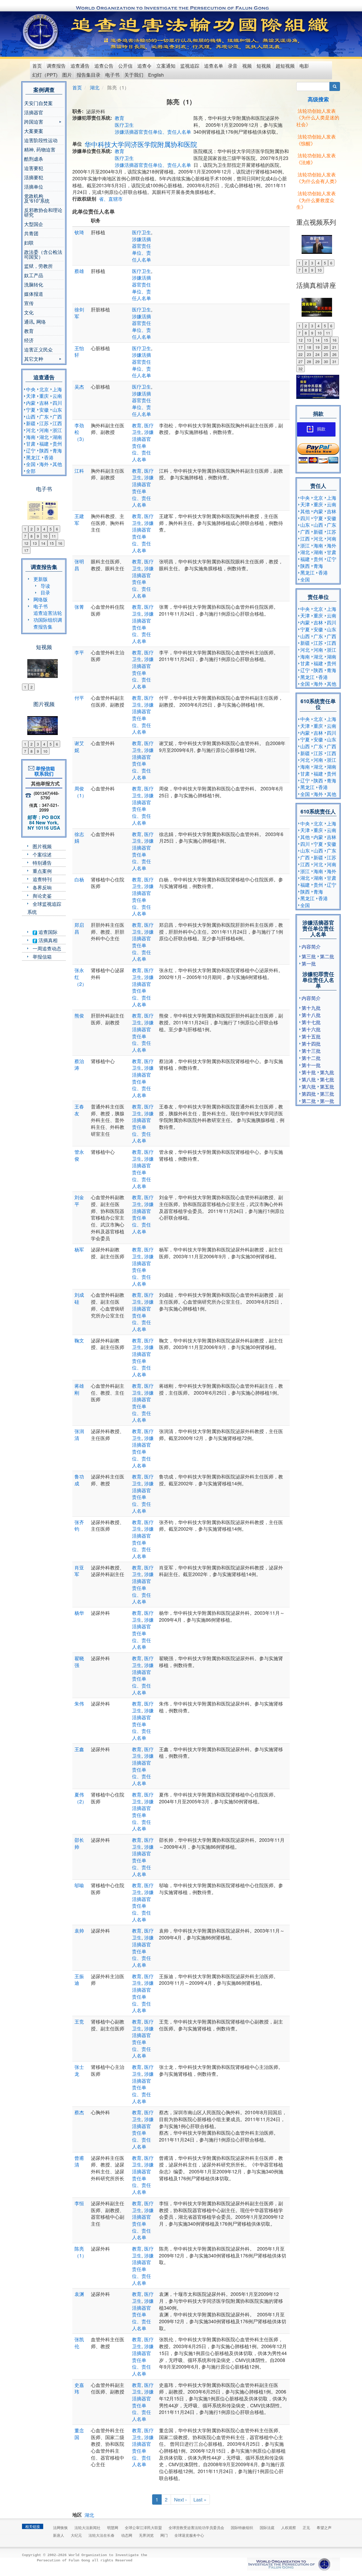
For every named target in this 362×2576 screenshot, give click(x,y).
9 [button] (38, 536)
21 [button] (334, 347)
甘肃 (31, 443)
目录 (45, 592)
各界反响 (42, 887)
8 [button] (32, 536)
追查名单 (214, 66)
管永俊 (79, 1155)
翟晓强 (79, 1661)
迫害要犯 (34, 168)
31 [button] (334, 362)
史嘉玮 (79, 2388)
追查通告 (80, 66)
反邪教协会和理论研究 (43, 212)
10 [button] (45, 536)
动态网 (127, 2535)
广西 (57, 416)
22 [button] (301, 354)
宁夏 (31, 410)
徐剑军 (79, 313)
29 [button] (317, 362)
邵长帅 (79, 1843)
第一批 (309, 963)
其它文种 (34, 359)
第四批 (309, 1094)
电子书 (112, 75)
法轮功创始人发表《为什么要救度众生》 (316, 200)
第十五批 (311, 1036)
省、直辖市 (111, 199)
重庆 (44, 396)
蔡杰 (79, 2112)
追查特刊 (42, 879)
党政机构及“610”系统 (37, 198)
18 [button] (309, 347)
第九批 (327, 1072)
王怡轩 (79, 351)
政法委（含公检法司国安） (43, 254)
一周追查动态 (47, 948)
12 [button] (26, 543)
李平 (79, 652)
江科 (79, 471)
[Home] (41, 32)
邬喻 (79, 1885)
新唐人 (59, 2535)
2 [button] (32, 529)
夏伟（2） (81, 1798)
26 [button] (334, 354)
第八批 (309, 1079)
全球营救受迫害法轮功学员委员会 (196, 2527)
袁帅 (79, 1930)
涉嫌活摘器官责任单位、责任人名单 (153, 132)
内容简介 (311, 946)
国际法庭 (267, 2527)
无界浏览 (146, 2535)
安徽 (44, 410)
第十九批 (311, 1008)
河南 (44, 430)
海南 (31, 437)
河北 (31, 430)
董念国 (79, 2434)
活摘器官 (34, 112)
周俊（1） (81, 792)
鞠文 (79, 1340)
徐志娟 (79, 837)
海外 (44, 464)
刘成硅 (79, 1298)
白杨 (79, 879)
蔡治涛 (79, 1064)
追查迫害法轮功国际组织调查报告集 (48, 619)
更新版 (41, 579)
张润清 (79, 1434)
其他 (57, 464)
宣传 (29, 303)
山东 (57, 410)
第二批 (327, 956)
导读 (45, 586)
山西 (31, 416)
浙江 (57, 430)
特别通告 (42, 863)
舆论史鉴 (42, 895)
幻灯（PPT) (45, 75)
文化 (29, 312)
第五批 (327, 1086)
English (156, 75)
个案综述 (42, 854)
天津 (31, 396)
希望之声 (324, 2527)
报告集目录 (89, 75)
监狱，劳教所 (38, 266)
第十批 (309, 1072)
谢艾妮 (79, 746)
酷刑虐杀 (34, 159)
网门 (164, 2535)
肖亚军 (79, 1571)
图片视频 (42, 846)
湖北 (44, 437)
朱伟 (79, 1703)
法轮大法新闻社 (87, 2527)
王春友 (79, 1110)
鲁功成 (79, 1480)
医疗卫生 (124, 125)
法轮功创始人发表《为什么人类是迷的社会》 (318, 117)
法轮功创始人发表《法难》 (316, 159)
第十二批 (311, 1058)
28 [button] (309, 362)
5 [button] (51, 529)
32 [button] (301, 369)
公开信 (125, 66)
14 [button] (43, 543)
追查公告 (104, 66)
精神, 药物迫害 (40, 149)
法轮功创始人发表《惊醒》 (316, 140)
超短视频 (285, 66)
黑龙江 (33, 457)
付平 (79, 698)
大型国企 (34, 224)
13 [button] (35, 543)
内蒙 (31, 403)
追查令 (144, 66)
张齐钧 (79, 1525)
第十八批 (311, 1015)
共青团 (31, 233)
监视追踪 (190, 66)
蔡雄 (79, 271)
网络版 (41, 599)
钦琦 (79, 232)
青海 (57, 450)
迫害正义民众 (38, 349)
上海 (57, 389)
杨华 (79, 1613)
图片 (67, 75)
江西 (57, 423)
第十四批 (311, 1043)
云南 (57, 396)
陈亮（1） (81, 2252)
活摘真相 (47, 940)
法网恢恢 (60, 2527)
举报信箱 (42, 956)
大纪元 (76, 2535)
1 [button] (25, 529)
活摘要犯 (34, 177)
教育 (29, 331)
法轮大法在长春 (101, 2535)
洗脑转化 (34, 284)
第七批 (327, 1079)
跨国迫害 (34, 122)
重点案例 (42, 871)
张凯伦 (79, 2343)
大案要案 (34, 131)
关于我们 (134, 75)
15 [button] (52, 543)
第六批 (309, 1086)
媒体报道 (34, 294)
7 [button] (25, 536)
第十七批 (311, 1022)
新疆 (31, 423)
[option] (44, 507)
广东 (44, 416)
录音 (233, 66)
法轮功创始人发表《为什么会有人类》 (318, 178)
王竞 (79, 2021)
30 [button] (326, 362)
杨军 (79, 1249)
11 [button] (54, 536)
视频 (247, 66)
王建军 (79, 519)
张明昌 (79, 565)
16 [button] (60, 543)
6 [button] (57, 529)
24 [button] (317, 354)
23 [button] (309, 354)
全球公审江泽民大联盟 (143, 2527)
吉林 (44, 403)
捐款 (321, 429)
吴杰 (79, 386)
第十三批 (311, 1051)
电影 (304, 66)
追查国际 (47, 932)
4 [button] (44, 529)
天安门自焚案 (38, 103)
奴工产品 (34, 275)
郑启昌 (79, 928)
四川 (57, 403)
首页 (37, 66)
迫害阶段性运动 (41, 140)
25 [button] (326, 354)
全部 (31, 471)
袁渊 (79, 2294)
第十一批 (311, 1065)
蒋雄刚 (79, 1389)
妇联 (29, 242)
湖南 (57, 437)
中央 (31, 389)
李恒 (79, 2203)
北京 (44, 389)
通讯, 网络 (35, 321)
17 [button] (26, 550)
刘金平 (79, 1200)
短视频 (264, 66)
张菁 (79, 607)
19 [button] (317, 347)
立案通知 (166, 66)
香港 (49, 457)
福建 (44, 443)
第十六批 (311, 1029)
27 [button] (301, 362)
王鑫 (79, 1749)
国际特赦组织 (242, 2527)
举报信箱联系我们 (44, 771)
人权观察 (289, 2527)
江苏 (44, 423)
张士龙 (79, 2070)
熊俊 (79, 1015)
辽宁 (31, 450)
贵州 (57, 443)
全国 (31, 464)
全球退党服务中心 (189, 2535)
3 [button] (38, 529)
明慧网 (113, 2527)
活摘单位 (34, 186)
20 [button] (326, 347)
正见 (306, 2527)
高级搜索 (318, 99)
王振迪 (79, 1979)
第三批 (309, 956)
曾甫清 (79, 2161)
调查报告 (56, 66)
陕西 (44, 450)
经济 (29, 340)
